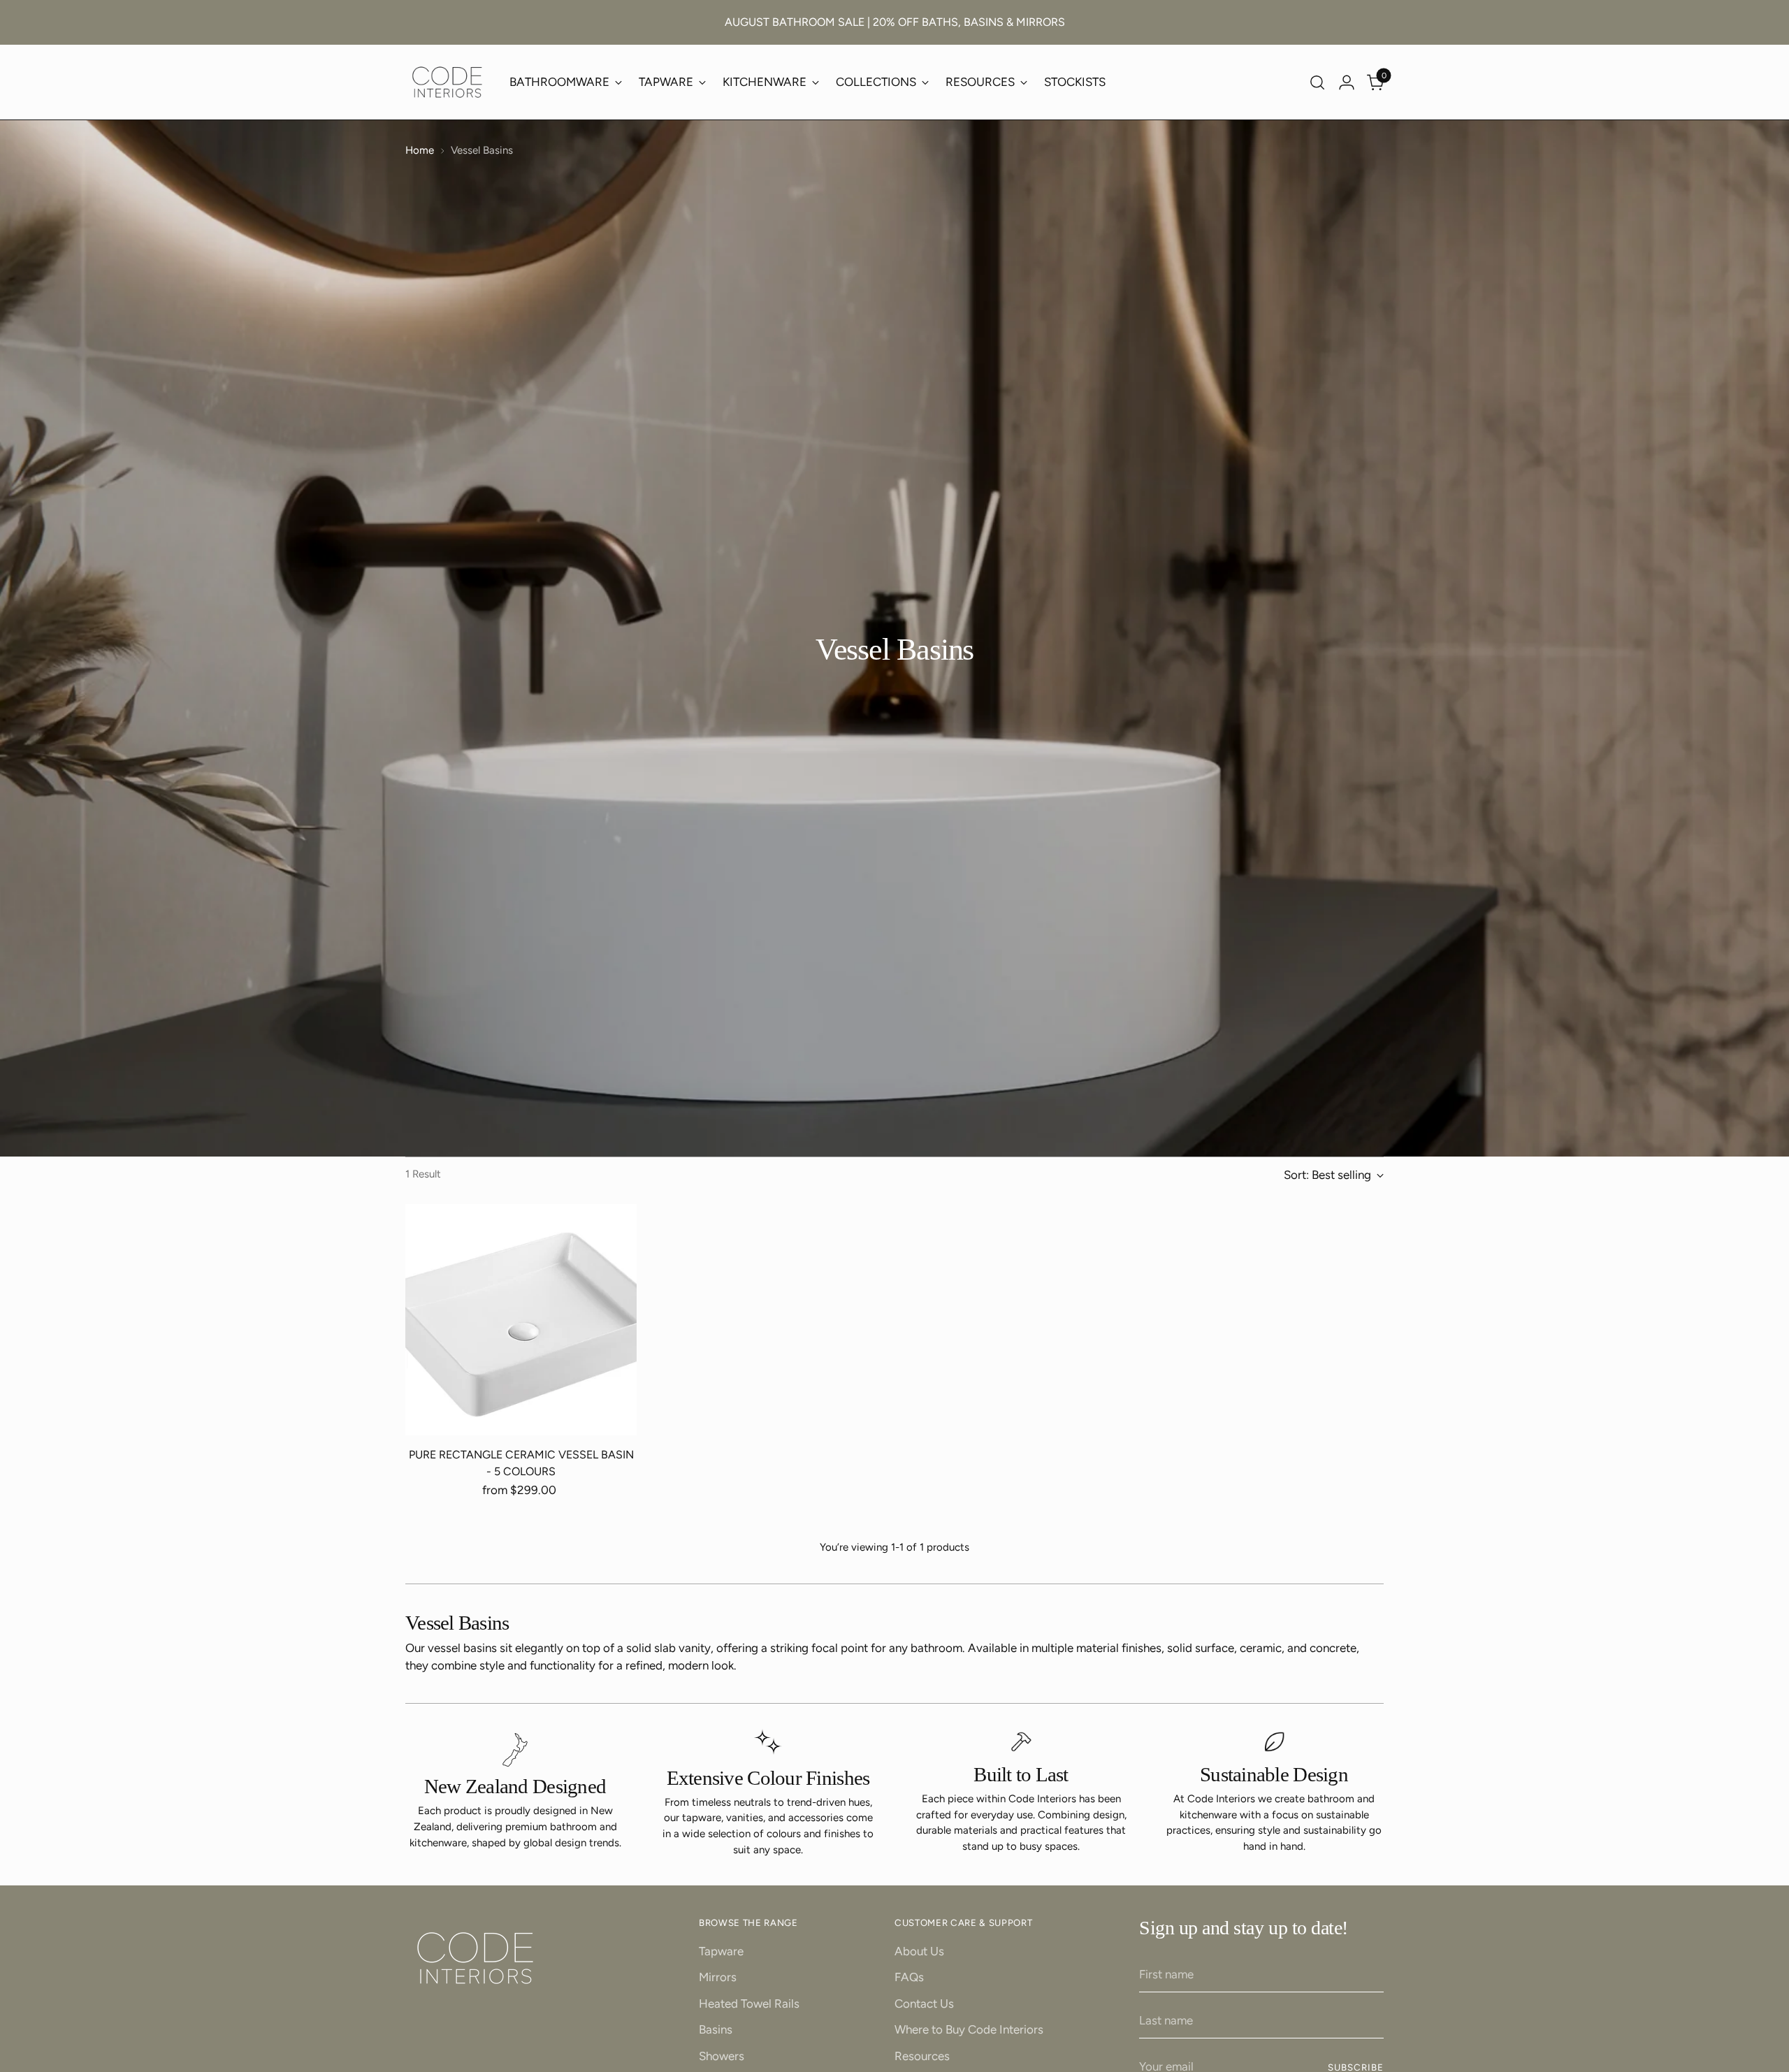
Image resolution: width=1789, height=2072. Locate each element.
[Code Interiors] (447, 82)
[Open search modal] (1317, 82)
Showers (722, 2056)
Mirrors (718, 1977)
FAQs (909, 1977)
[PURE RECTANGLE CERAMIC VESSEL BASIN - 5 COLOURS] (521, 1320)
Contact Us (924, 2004)
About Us (919, 1951)
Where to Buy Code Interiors (969, 2029)
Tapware (721, 1951)
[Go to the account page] (1347, 82)
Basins (716, 2029)
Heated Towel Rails (749, 2004)
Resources (922, 2056)
